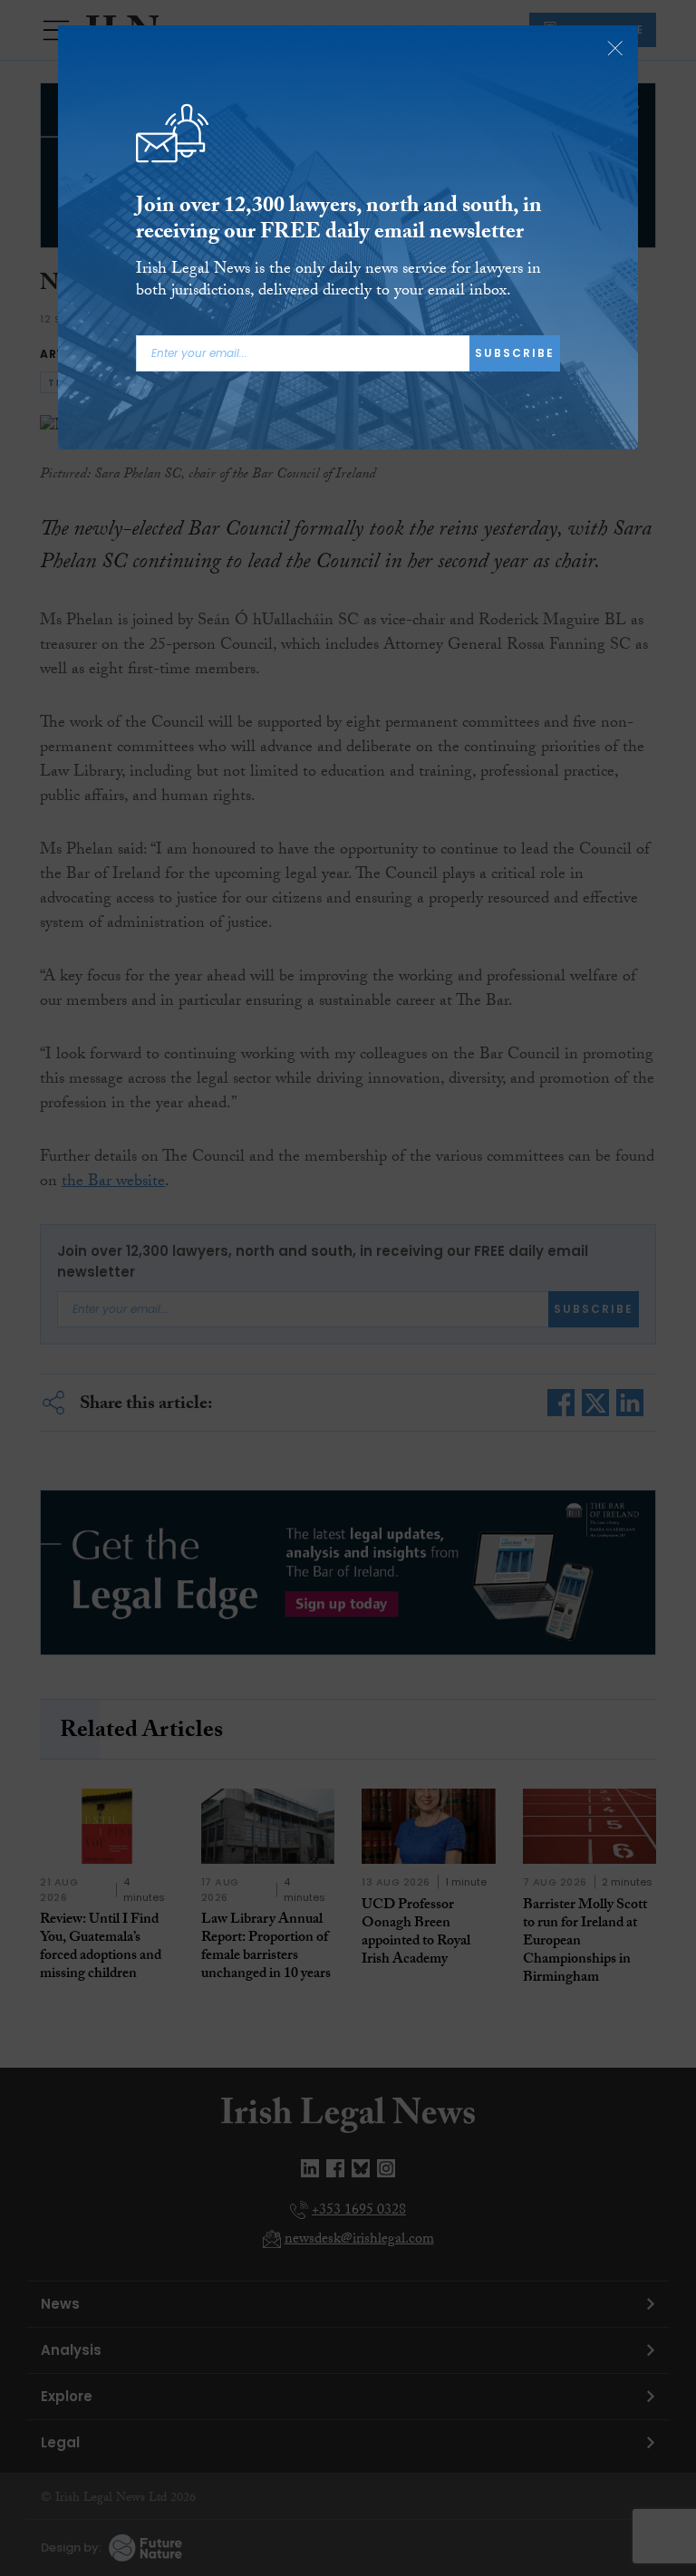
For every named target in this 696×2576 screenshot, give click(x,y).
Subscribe (515, 353)
